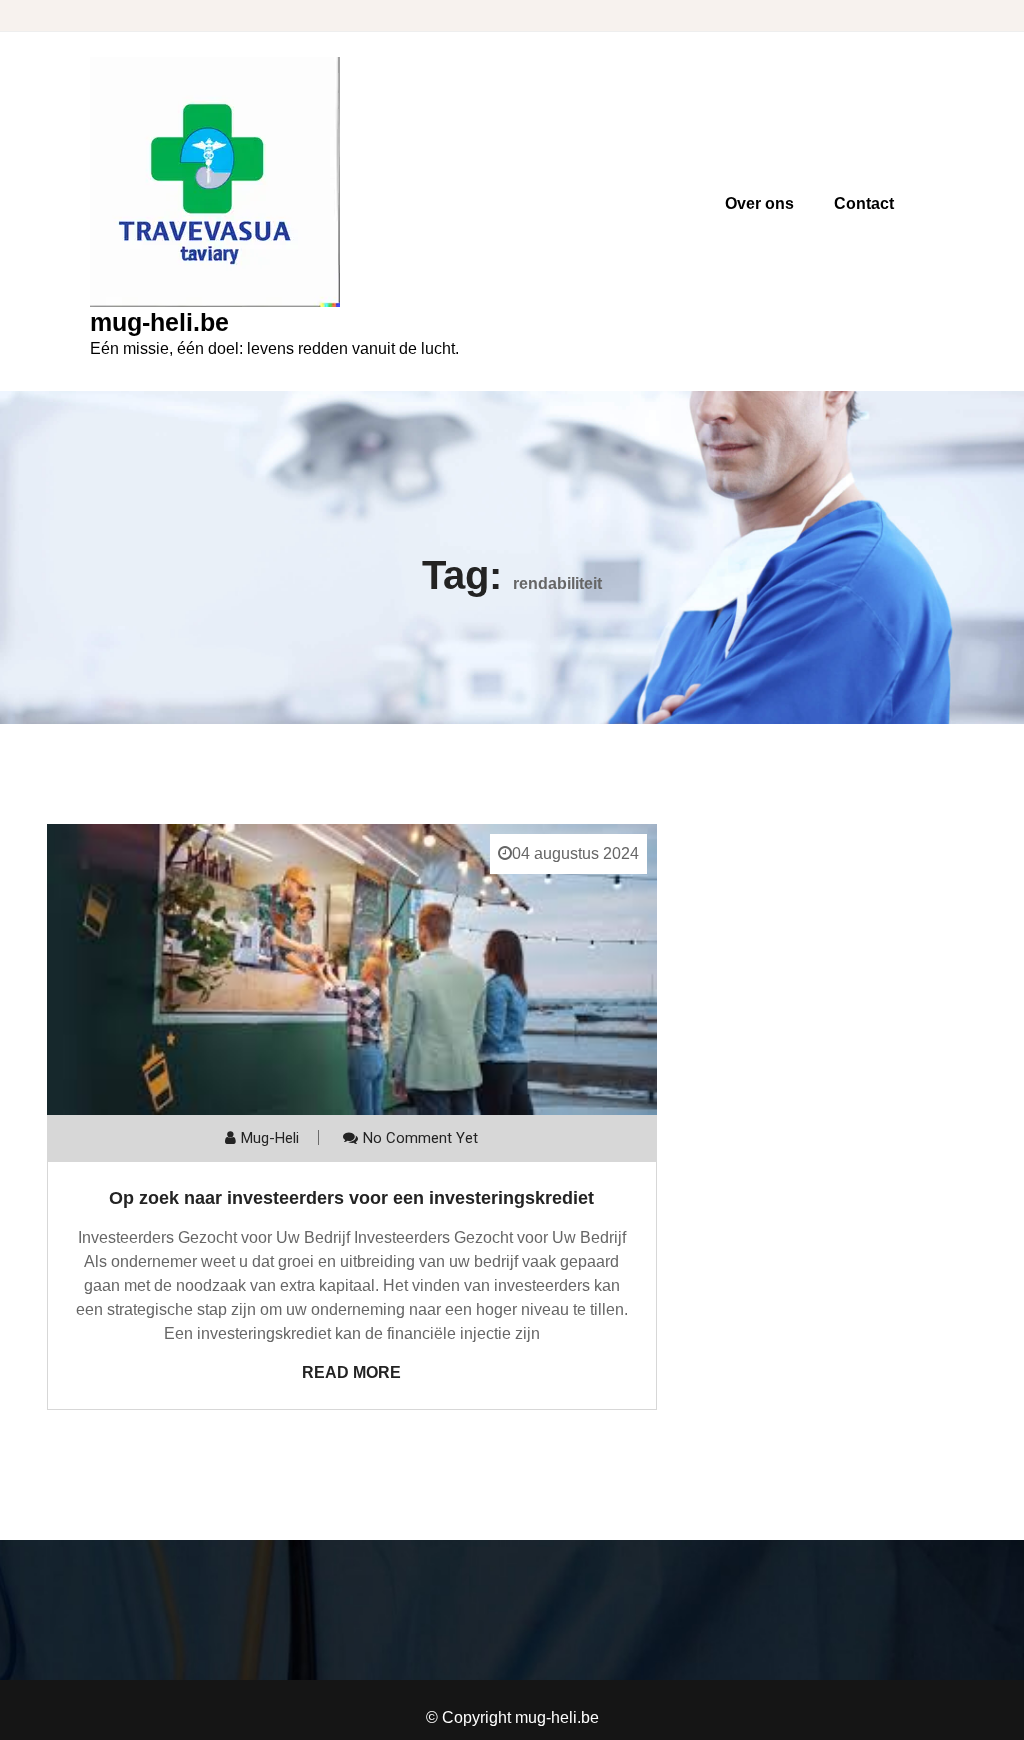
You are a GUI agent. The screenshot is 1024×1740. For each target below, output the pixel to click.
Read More (351, 1372)
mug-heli (270, 1138)
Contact (864, 203)
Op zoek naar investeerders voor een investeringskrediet (351, 1198)
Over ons (759, 203)
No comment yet (420, 1138)
